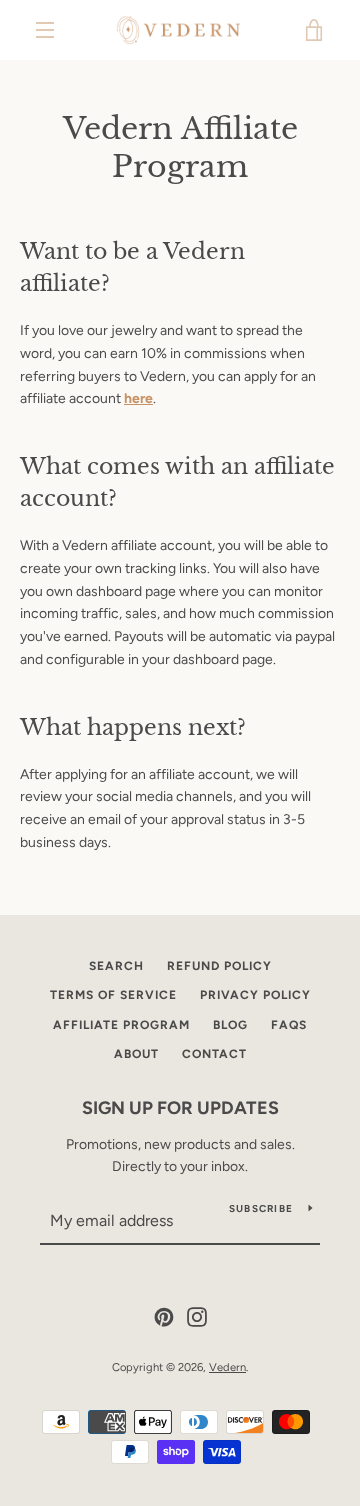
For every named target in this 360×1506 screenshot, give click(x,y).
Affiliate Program (121, 1025)
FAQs (289, 1025)
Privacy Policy (255, 995)
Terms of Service (113, 995)
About (136, 1054)
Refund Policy (219, 966)
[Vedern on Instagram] (197, 1315)
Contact (214, 1054)
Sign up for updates (180, 1108)
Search (116, 966)
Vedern (227, 1367)
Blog (230, 1025)
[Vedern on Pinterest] (164, 1315)
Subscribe (261, 1208)
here (138, 398)
